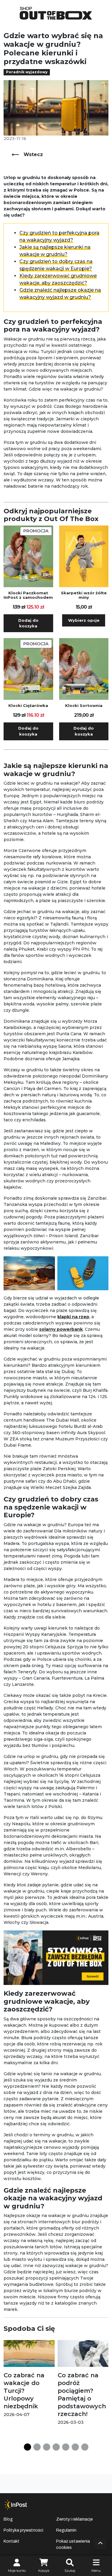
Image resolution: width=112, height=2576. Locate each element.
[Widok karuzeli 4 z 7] (56, 2447)
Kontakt (11, 2541)
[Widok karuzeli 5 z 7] (66, 2447)
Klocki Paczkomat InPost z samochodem (28, 595)
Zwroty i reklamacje (75, 2519)
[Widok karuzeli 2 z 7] (37, 2447)
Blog (8, 2519)
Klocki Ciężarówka (28, 706)
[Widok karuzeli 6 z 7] (75, 2447)
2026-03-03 (71, 2422)
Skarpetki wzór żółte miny (84, 595)
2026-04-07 (17, 2415)
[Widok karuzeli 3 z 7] (47, 2447)
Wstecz (33, 154)
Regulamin (66, 2530)
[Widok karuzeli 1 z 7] (27, 2447)
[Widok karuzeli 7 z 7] (85, 2447)
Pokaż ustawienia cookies (73, 2544)
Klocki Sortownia (84, 706)
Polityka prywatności (23, 2530)
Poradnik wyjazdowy (27, 72)
